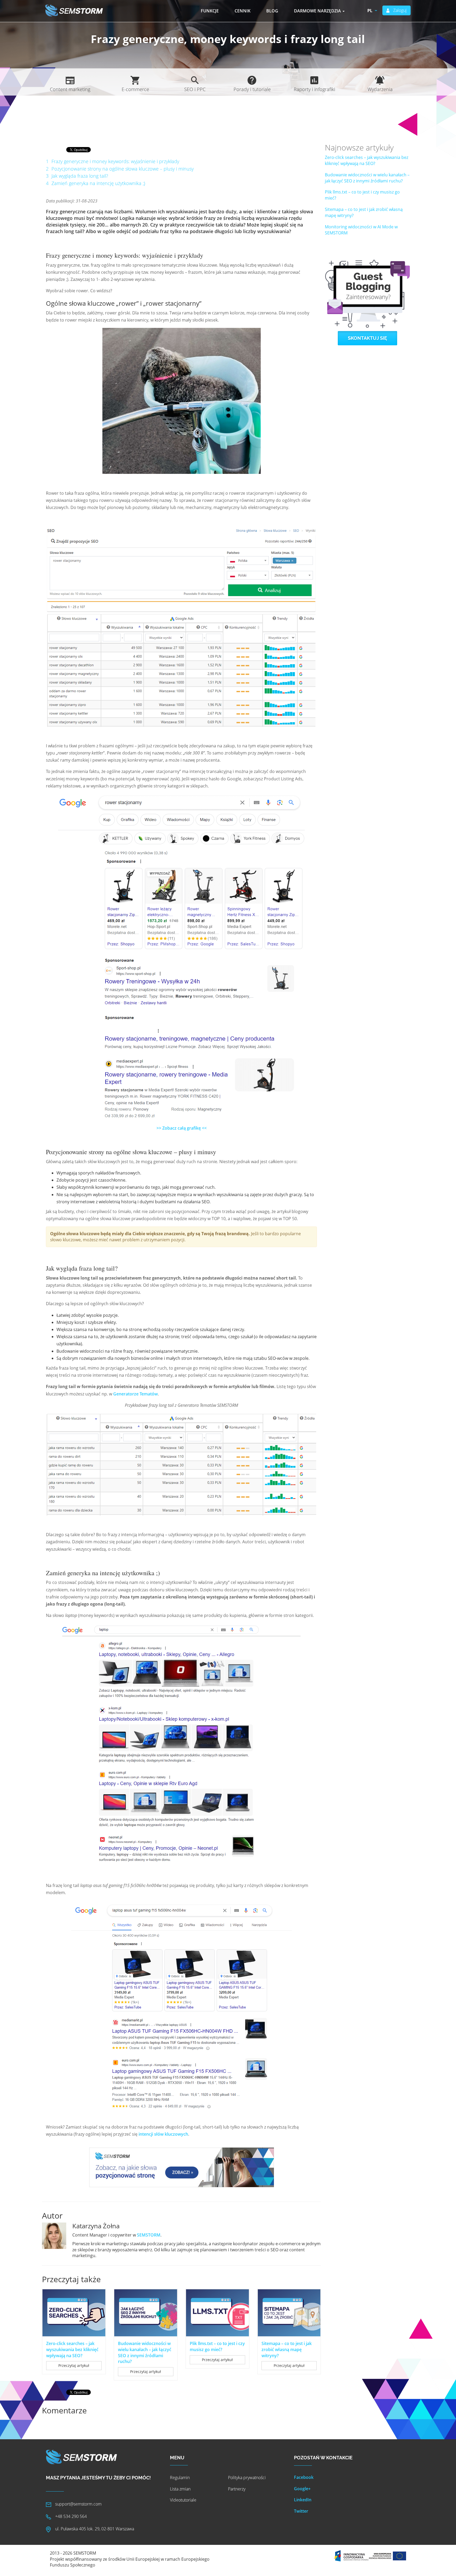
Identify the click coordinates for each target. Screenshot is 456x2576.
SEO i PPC (195, 89)
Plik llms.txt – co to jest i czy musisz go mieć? (217, 2346)
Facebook (304, 2477)
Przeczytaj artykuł (74, 2365)
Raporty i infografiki (314, 89)
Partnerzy (237, 2489)
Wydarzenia (380, 89)
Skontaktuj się (367, 338)
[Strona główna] (76, 10)
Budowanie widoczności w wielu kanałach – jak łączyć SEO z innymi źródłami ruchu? (145, 2353)
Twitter (301, 2511)
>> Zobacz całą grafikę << (182, 1128)
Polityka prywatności (247, 2478)
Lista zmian (180, 2489)
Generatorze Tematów (136, 1394)
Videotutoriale (183, 2500)
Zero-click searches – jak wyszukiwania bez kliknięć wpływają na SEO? (72, 2349)
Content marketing (70, 89)
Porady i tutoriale (252, 89)
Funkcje (210, 11)
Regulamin (180, 2478)
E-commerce (135, 89)
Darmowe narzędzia (318, 11)
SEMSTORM (149, 2235)
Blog (272, 11)
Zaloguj (400, 10)
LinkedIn (303, 2500)
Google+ (302, 2489)
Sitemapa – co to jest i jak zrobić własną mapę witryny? (287, 2349)
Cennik (243, 11)
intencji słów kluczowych (163, 2134)
